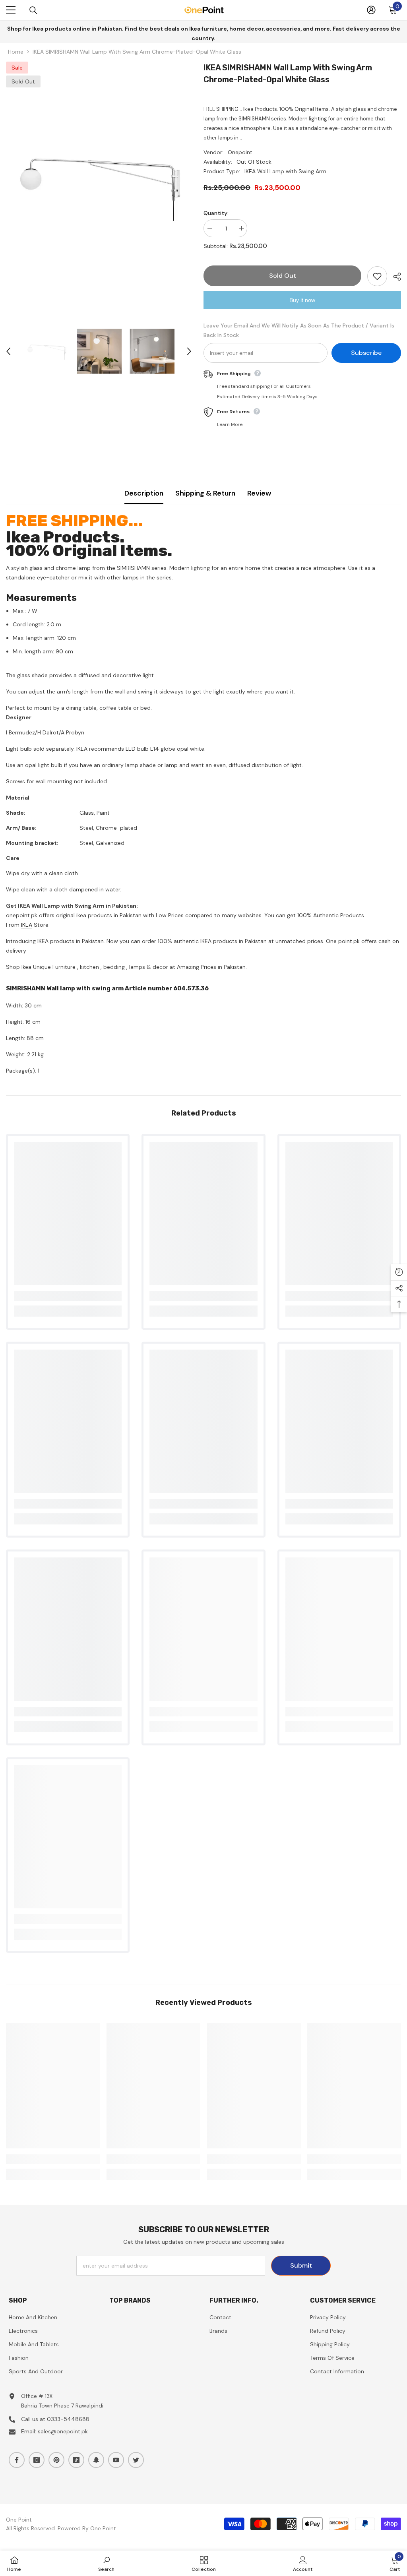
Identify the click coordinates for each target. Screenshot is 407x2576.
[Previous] (8, 351)
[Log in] (371, 10)
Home (16, 52)
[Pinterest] (56, 2460)
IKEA (27, 925)
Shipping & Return (205, 493)
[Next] (189, 351)
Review (259, 493)
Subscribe (366, 353)
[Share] (394, 277)
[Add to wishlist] (377, 276)
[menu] (11, 10)
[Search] (33, 10)
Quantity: (216, 213)
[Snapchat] (96, 2460)
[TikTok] (76, 2460)
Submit (301, 2265)
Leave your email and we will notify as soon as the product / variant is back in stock (299, 330)
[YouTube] (116, 2460)
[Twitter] (136, 2460)
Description (144, 493)
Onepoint (240, 152)
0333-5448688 (68, 2419)
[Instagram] (37, 2460)
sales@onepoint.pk (63, 2431)
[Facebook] (17, 2460)
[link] (68, 1296)
